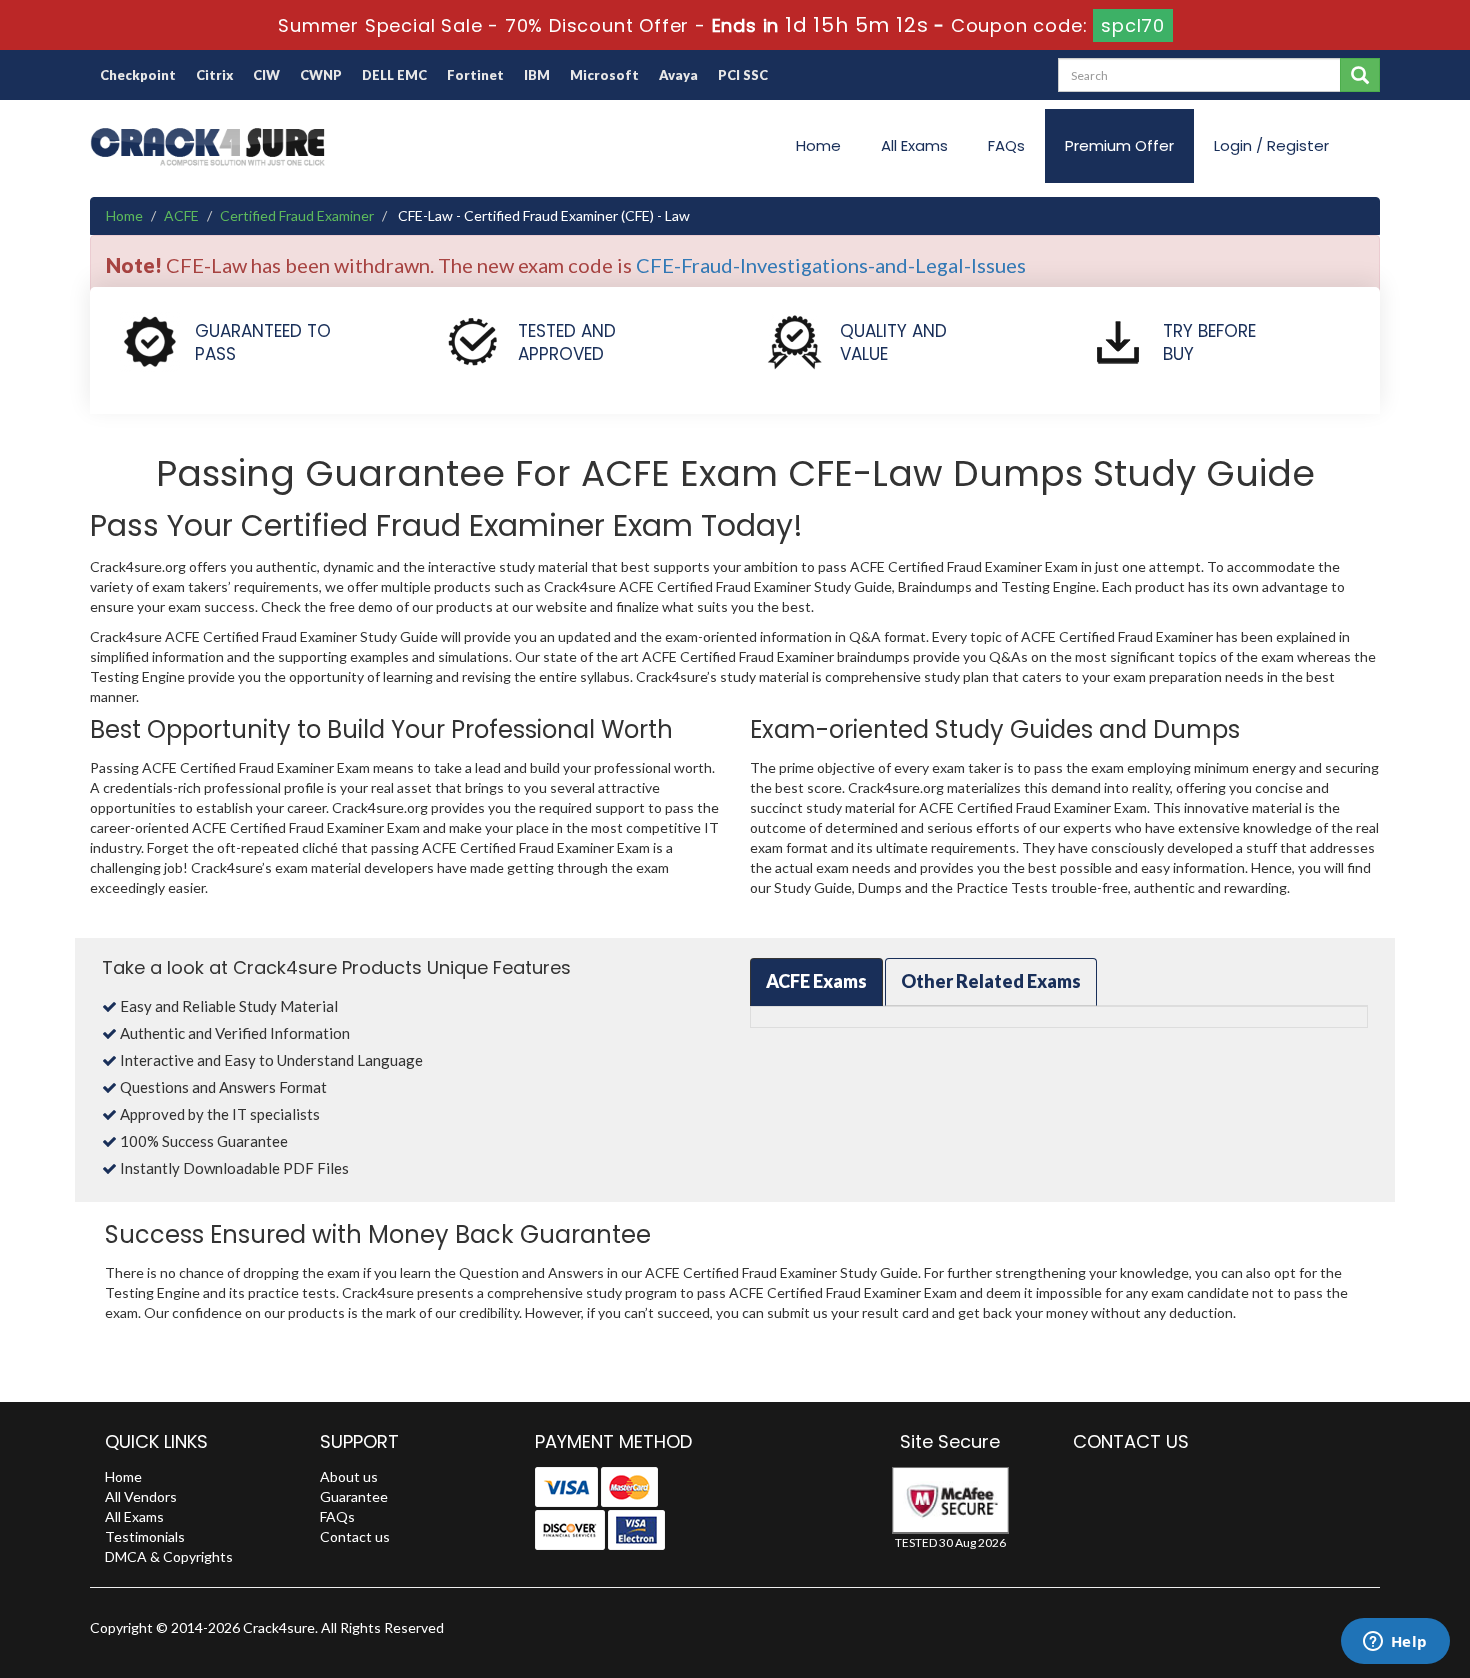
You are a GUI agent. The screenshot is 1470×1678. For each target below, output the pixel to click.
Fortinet (475, 75)
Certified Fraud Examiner (297, 215)
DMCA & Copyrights (169, 1556)
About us (349, 1476)
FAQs (1006, 145)
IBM (537, 75)
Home (818, 145)
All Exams (914, 145)
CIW (266, 75)
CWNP (321, 75)
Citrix (214, 75)
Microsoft (604, 75)
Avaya (678, 75)
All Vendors (141, 1496)
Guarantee (354, 1496)
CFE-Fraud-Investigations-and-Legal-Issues (831, 265)
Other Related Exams (991, 981)
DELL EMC (394, 75)
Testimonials (145, 1536)
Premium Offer (1119, 145)
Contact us (355, 1536)
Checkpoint (138, 75)
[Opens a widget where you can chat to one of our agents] (1395, 1643)
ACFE (181, 215)
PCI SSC (743, 75)
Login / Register (1271, 145)
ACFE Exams (816, 981)
